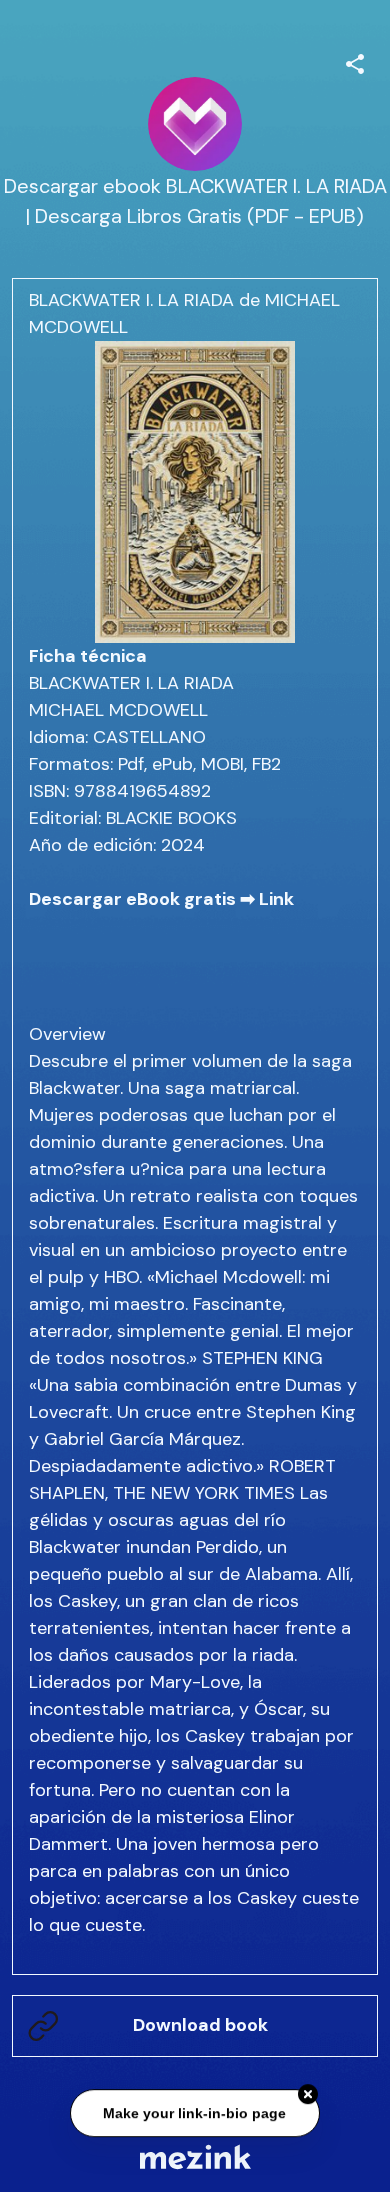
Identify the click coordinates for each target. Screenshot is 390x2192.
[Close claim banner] (308, 2096)
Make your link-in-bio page (195, 2114)
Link (276, 899)
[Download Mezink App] (195, 2156)
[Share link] (355, 61)
